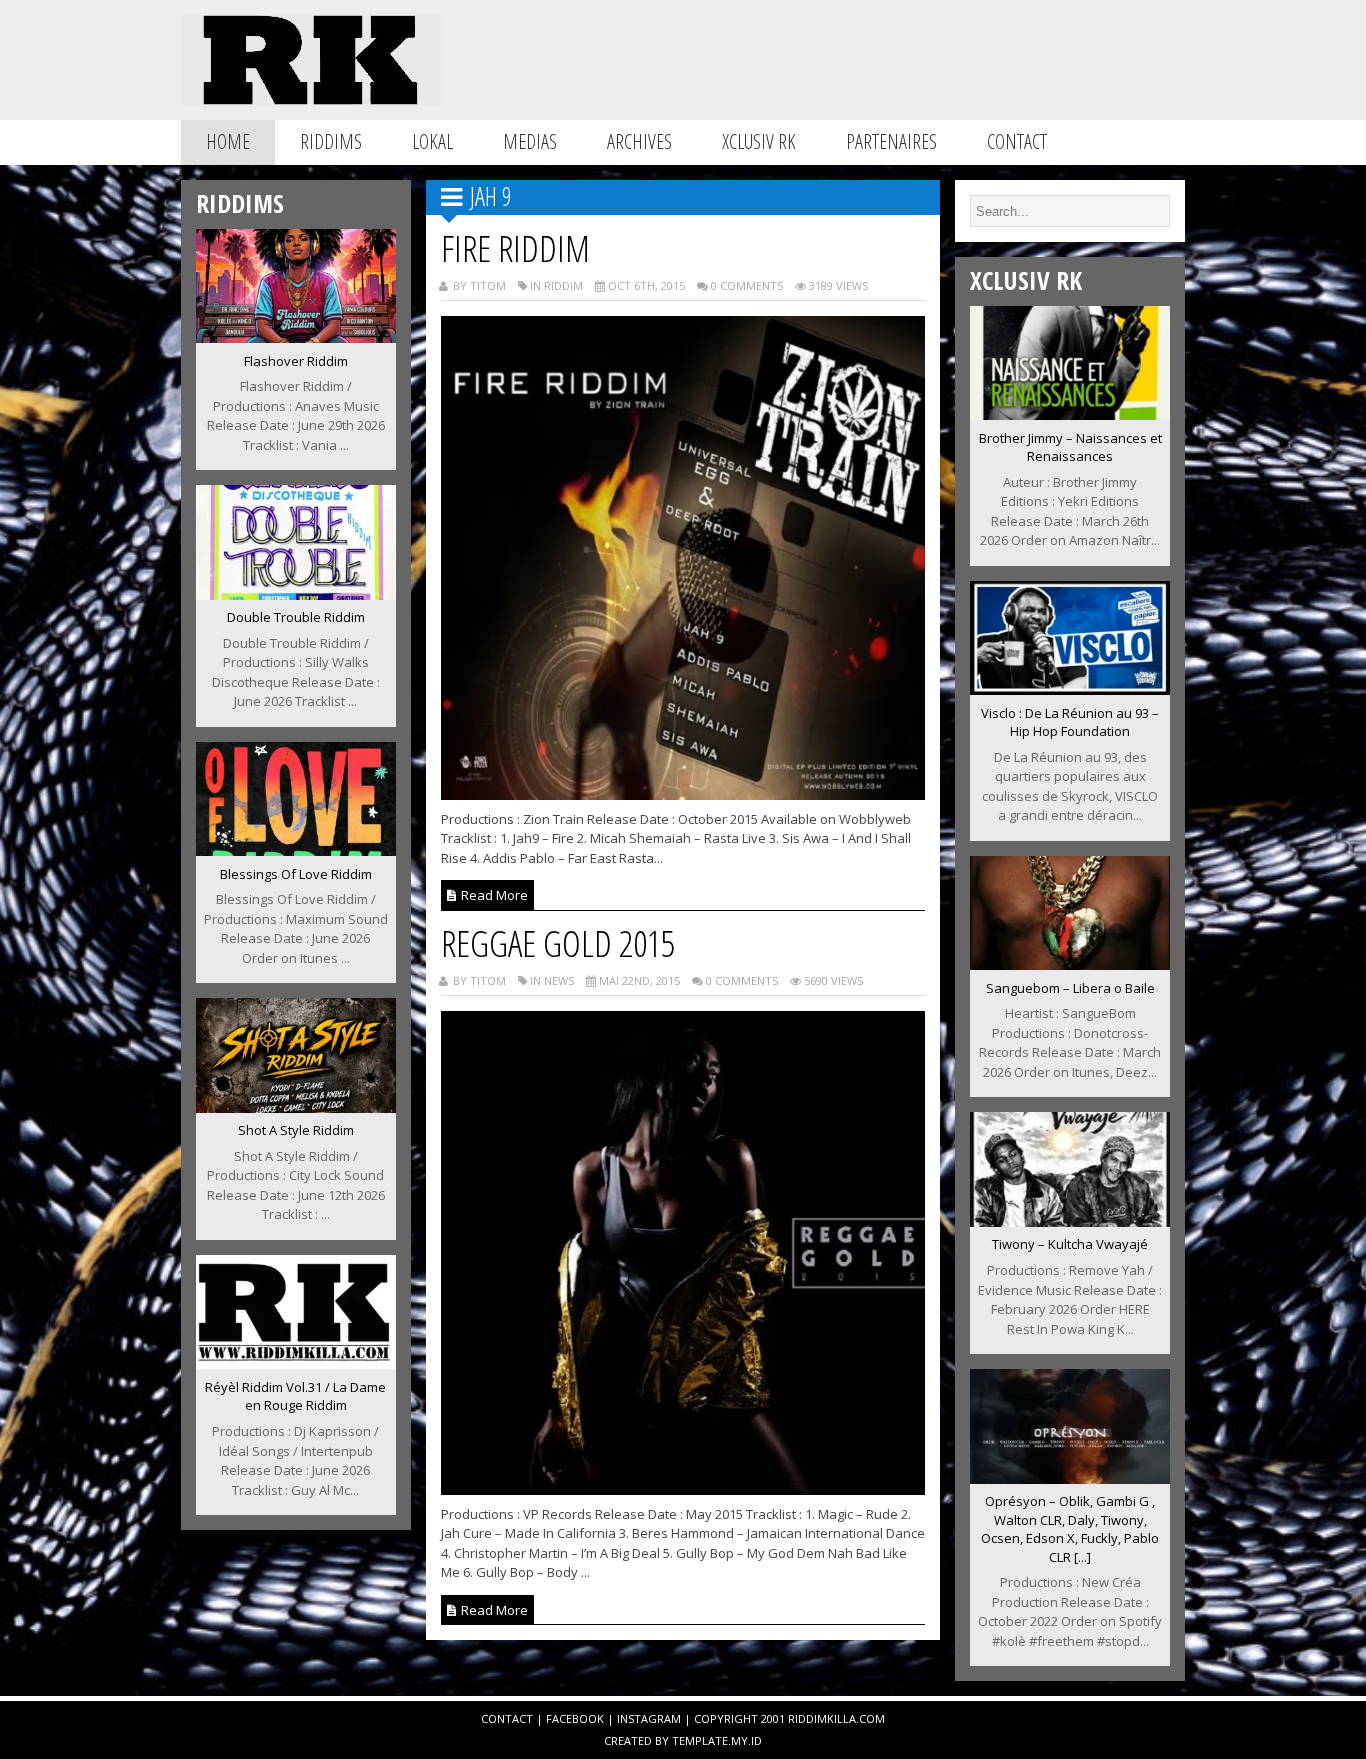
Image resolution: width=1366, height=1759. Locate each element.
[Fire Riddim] (683, 794)
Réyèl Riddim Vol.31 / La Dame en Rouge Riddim (295, 1396)
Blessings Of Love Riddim (296, 874)
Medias (530, 141)
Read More (493, 895)
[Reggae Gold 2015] (683, 1489)
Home (228, 141)
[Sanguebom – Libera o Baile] (1070, 964)
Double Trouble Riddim (296, 617)
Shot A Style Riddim (296, 1130)
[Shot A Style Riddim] (296, 1107)
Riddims (331, 141)
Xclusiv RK (759, 141)
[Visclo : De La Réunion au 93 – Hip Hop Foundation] (1070, 689)
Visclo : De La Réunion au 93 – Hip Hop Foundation (1070, 722)
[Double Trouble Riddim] (296, 594)
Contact (1017, 141)
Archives (639, 141)
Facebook (575, 1718)
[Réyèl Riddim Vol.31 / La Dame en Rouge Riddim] (296, 1363)
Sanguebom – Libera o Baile (1070, 988)
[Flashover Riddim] (296, 337)
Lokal (432, 141)
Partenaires (891, 141)
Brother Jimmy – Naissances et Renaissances (1070, 447)
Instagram (649, 1718)
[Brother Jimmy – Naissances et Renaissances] (1070, 414)
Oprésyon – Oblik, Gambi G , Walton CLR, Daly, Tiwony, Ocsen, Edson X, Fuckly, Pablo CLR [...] (1070, 1529)
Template (700, 1740)
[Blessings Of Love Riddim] (296, 850)
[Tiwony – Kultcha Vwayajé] (1070, 1221)
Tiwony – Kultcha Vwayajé (1070, 1244)
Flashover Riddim (296, 361)
